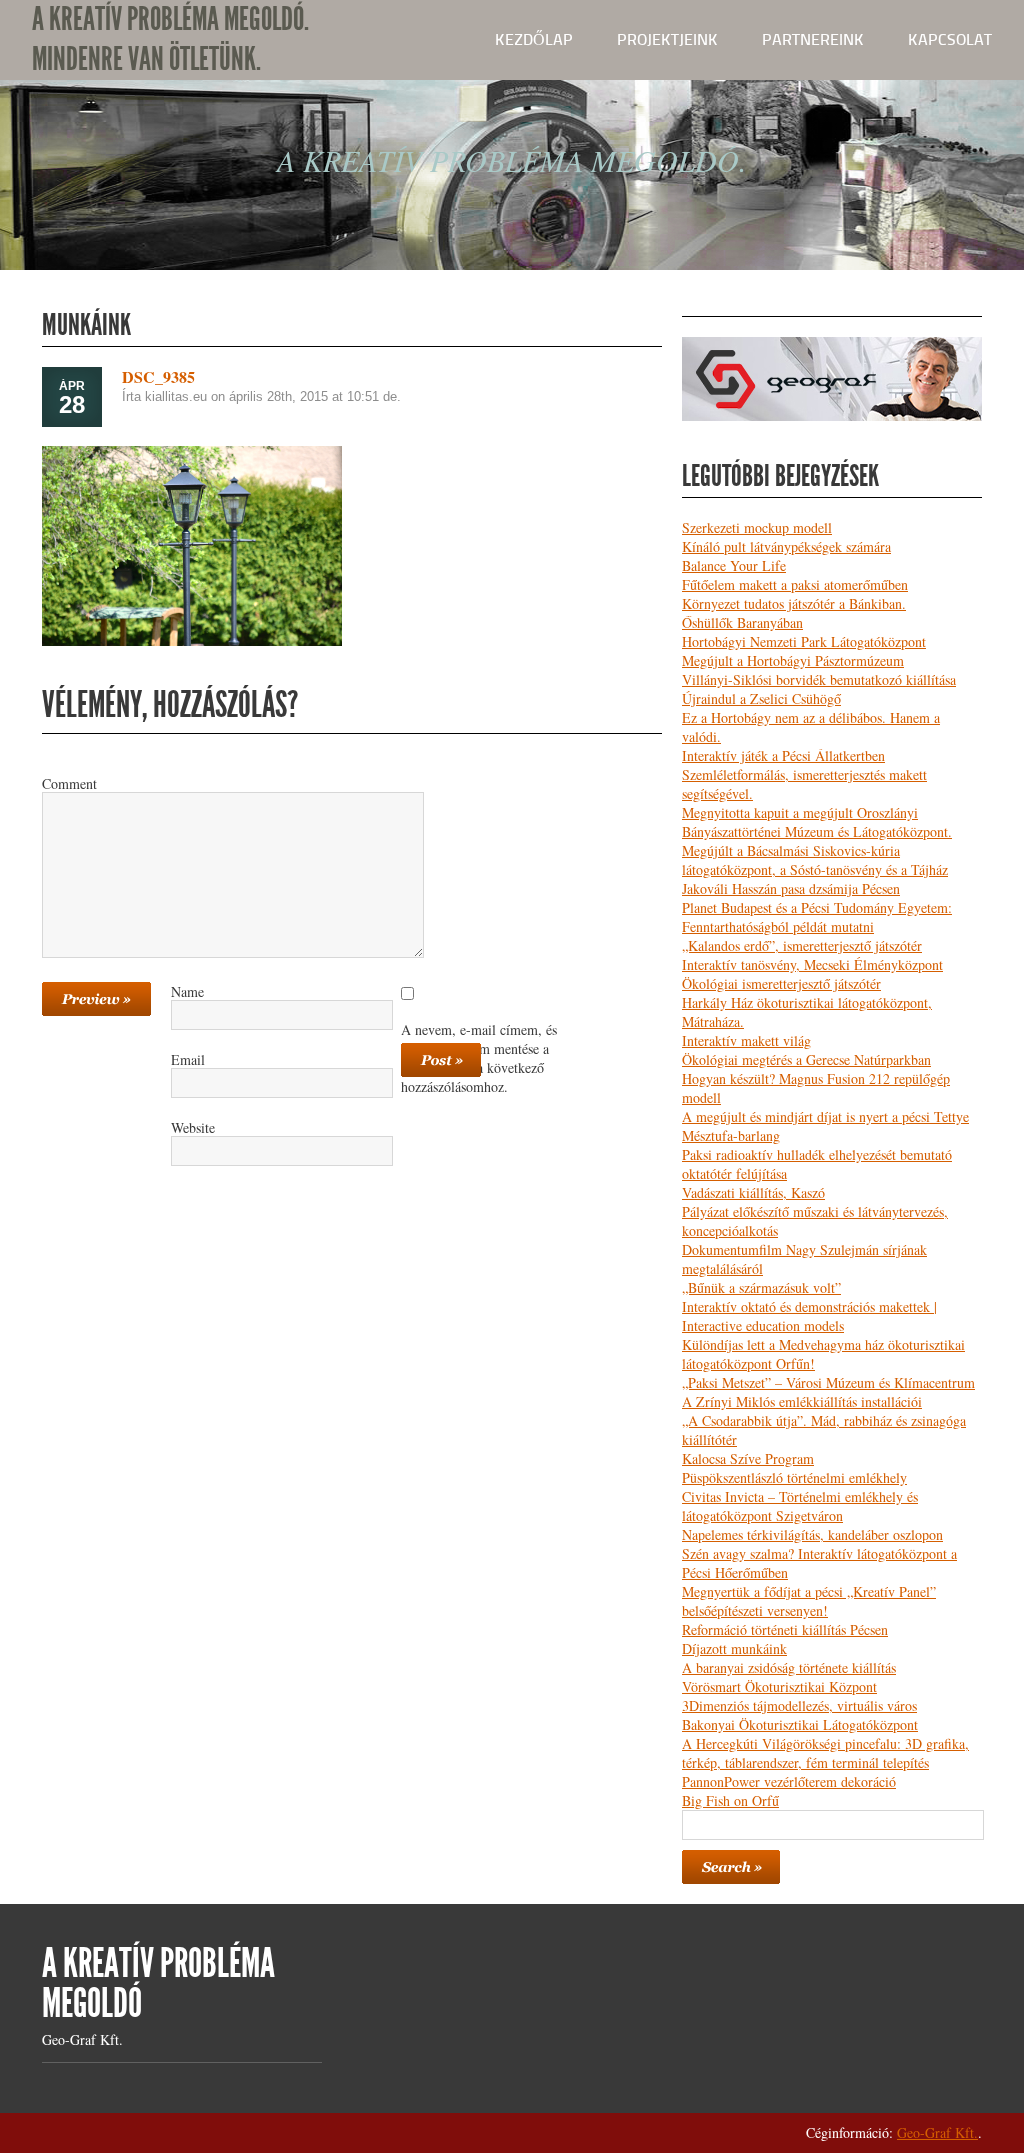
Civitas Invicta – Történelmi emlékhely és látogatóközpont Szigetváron (800, 1506)
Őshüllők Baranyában (742, 622)
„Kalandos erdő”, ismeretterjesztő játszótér (802, 945)
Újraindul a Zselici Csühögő (761, 698)
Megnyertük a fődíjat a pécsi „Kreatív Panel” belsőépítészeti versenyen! (809, 1601)
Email (188, 1059)
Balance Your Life (734, 565)
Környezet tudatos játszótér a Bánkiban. (794, 603)
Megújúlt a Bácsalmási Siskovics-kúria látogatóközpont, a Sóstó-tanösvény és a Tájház (815, 860)
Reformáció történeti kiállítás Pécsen (785, 1629)
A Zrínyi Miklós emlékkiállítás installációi (802, 1401)
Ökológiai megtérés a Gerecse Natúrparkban (806, 1059)
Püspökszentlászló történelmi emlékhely (794, 1477)
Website (193, 1127)
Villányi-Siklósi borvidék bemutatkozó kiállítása (819, 679)
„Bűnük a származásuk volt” (761, 1287)
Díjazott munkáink (734, 1648)
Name (187, 991)
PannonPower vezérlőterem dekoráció (789, 1781)
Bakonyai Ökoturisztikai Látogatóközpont (800, 1724)
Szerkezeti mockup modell (757, 527)
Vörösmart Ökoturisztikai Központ (779, 1686)
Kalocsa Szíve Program (748, 1458)
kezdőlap (534, 39)
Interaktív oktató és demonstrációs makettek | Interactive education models (809, 1316)
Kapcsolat (950, 39)
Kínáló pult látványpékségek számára (786, 546)
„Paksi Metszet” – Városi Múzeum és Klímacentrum (828, 1382)
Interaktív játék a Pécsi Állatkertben (783, 755)
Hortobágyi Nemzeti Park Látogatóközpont (804, 641)
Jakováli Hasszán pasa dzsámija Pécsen (791, 888)
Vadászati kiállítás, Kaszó (753, 1192)
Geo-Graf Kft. (937, 2132)
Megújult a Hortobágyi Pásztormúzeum (793, 660)
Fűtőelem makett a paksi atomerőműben (795, 584)
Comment (69, 783)
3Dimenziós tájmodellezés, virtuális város (799, 1705)
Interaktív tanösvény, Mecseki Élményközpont (812, 964)
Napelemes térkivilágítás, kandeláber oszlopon (812, 1534)
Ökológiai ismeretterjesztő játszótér (781, 983)
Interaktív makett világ (746, 1040)
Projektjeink (667, 39)
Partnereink (813, 39)
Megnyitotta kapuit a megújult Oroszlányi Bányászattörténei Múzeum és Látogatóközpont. (817, 822)
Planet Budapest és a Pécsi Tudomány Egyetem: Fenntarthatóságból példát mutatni (817, 917)
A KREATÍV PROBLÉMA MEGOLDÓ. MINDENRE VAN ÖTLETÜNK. (170, 39)
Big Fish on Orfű (730, 1800)
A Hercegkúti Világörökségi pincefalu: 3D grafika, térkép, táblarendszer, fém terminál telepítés (825, 1753)
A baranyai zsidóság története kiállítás (789, 1667)
